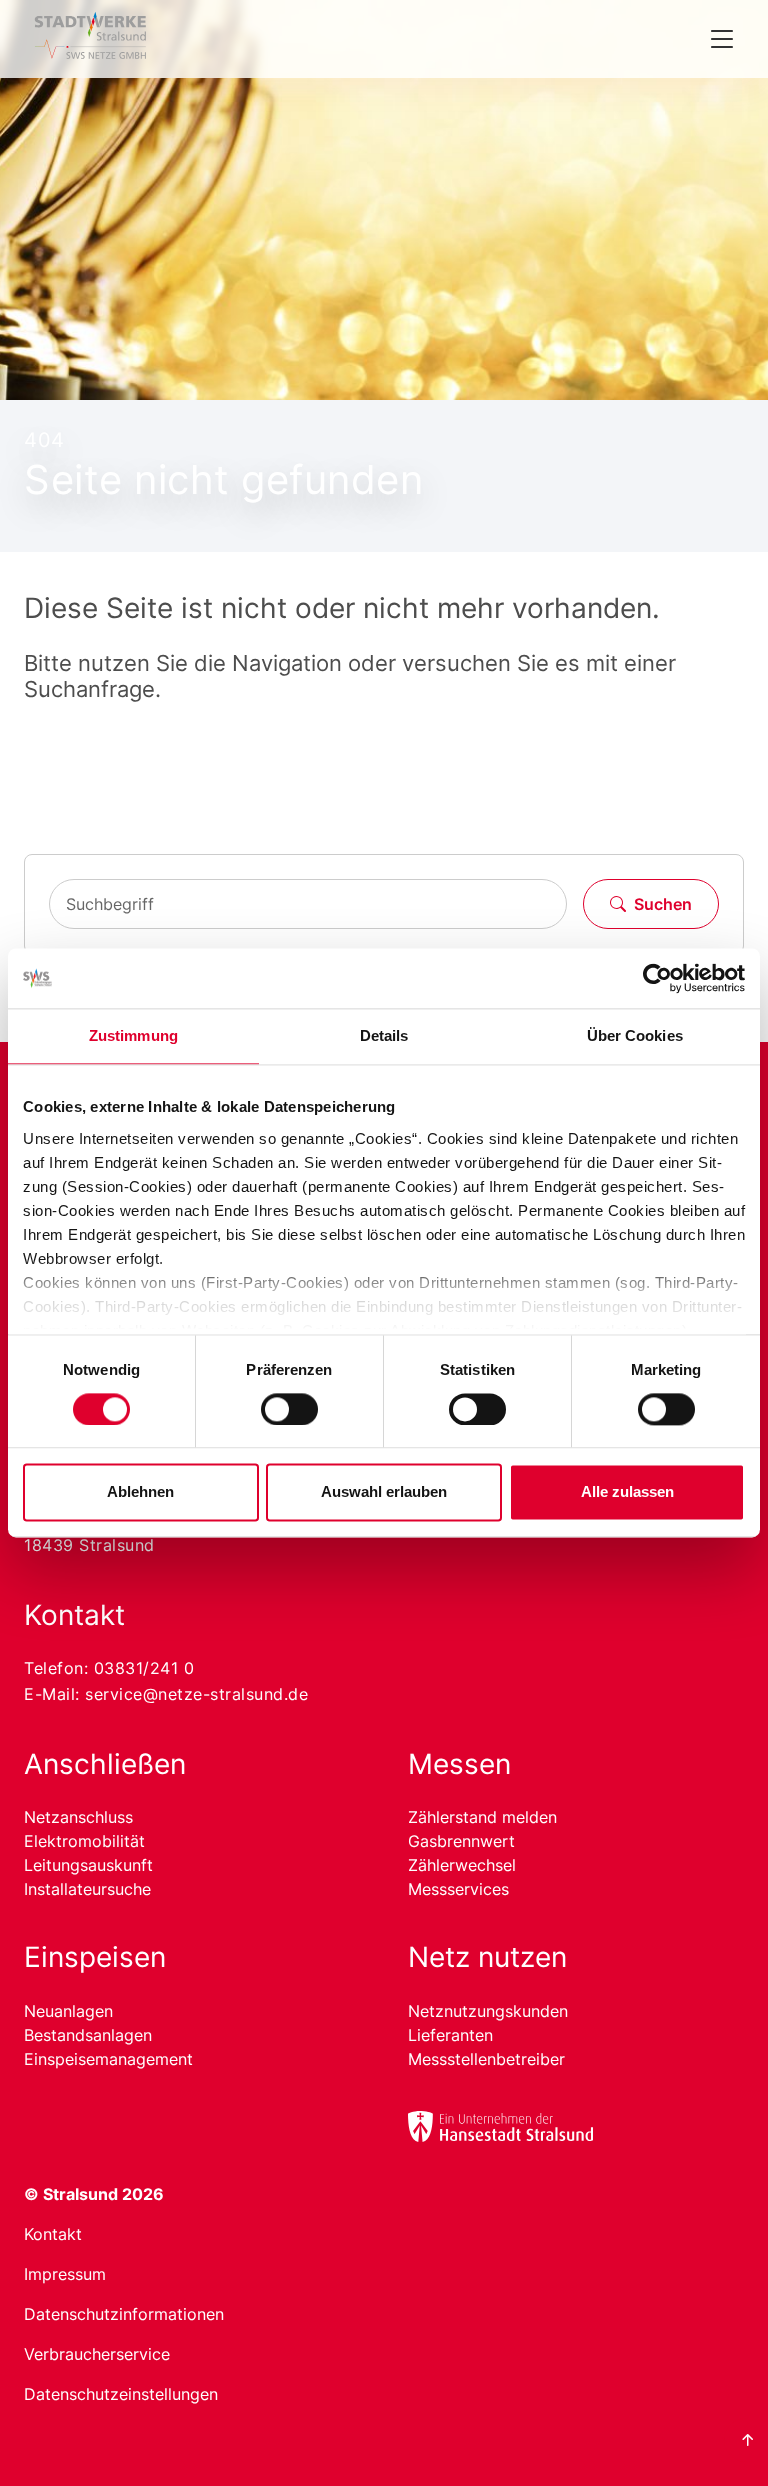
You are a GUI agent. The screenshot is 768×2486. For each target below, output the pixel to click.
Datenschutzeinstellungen (121, 2394)
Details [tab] (384, 1035)
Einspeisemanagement (108, 2059)
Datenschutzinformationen (124, 2314)
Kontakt (53, 2234)
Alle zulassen (627, 1492)
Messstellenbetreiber (486, 2059)
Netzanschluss (78, 1817)
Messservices (458, 1889)
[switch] (289, 1409)
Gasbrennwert (461, 1841)
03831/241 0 (144, 1668)
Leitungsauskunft (88, 1865)
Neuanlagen (68, 2011)
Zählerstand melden (482, 1817)
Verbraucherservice (97, 2354)
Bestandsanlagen (88, 2035)
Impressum (65, 2274)
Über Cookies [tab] (635, 1035)
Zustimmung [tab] (133, 1035)
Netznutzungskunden (488, 2011)
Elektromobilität (84, 1841)
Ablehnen (140, 1492)
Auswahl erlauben (384, 1492)
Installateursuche (87, 1889)
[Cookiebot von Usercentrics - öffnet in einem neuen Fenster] (657, 978)
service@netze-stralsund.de (196, 1694)
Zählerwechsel (462, 1865)
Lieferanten (450, 2035)
